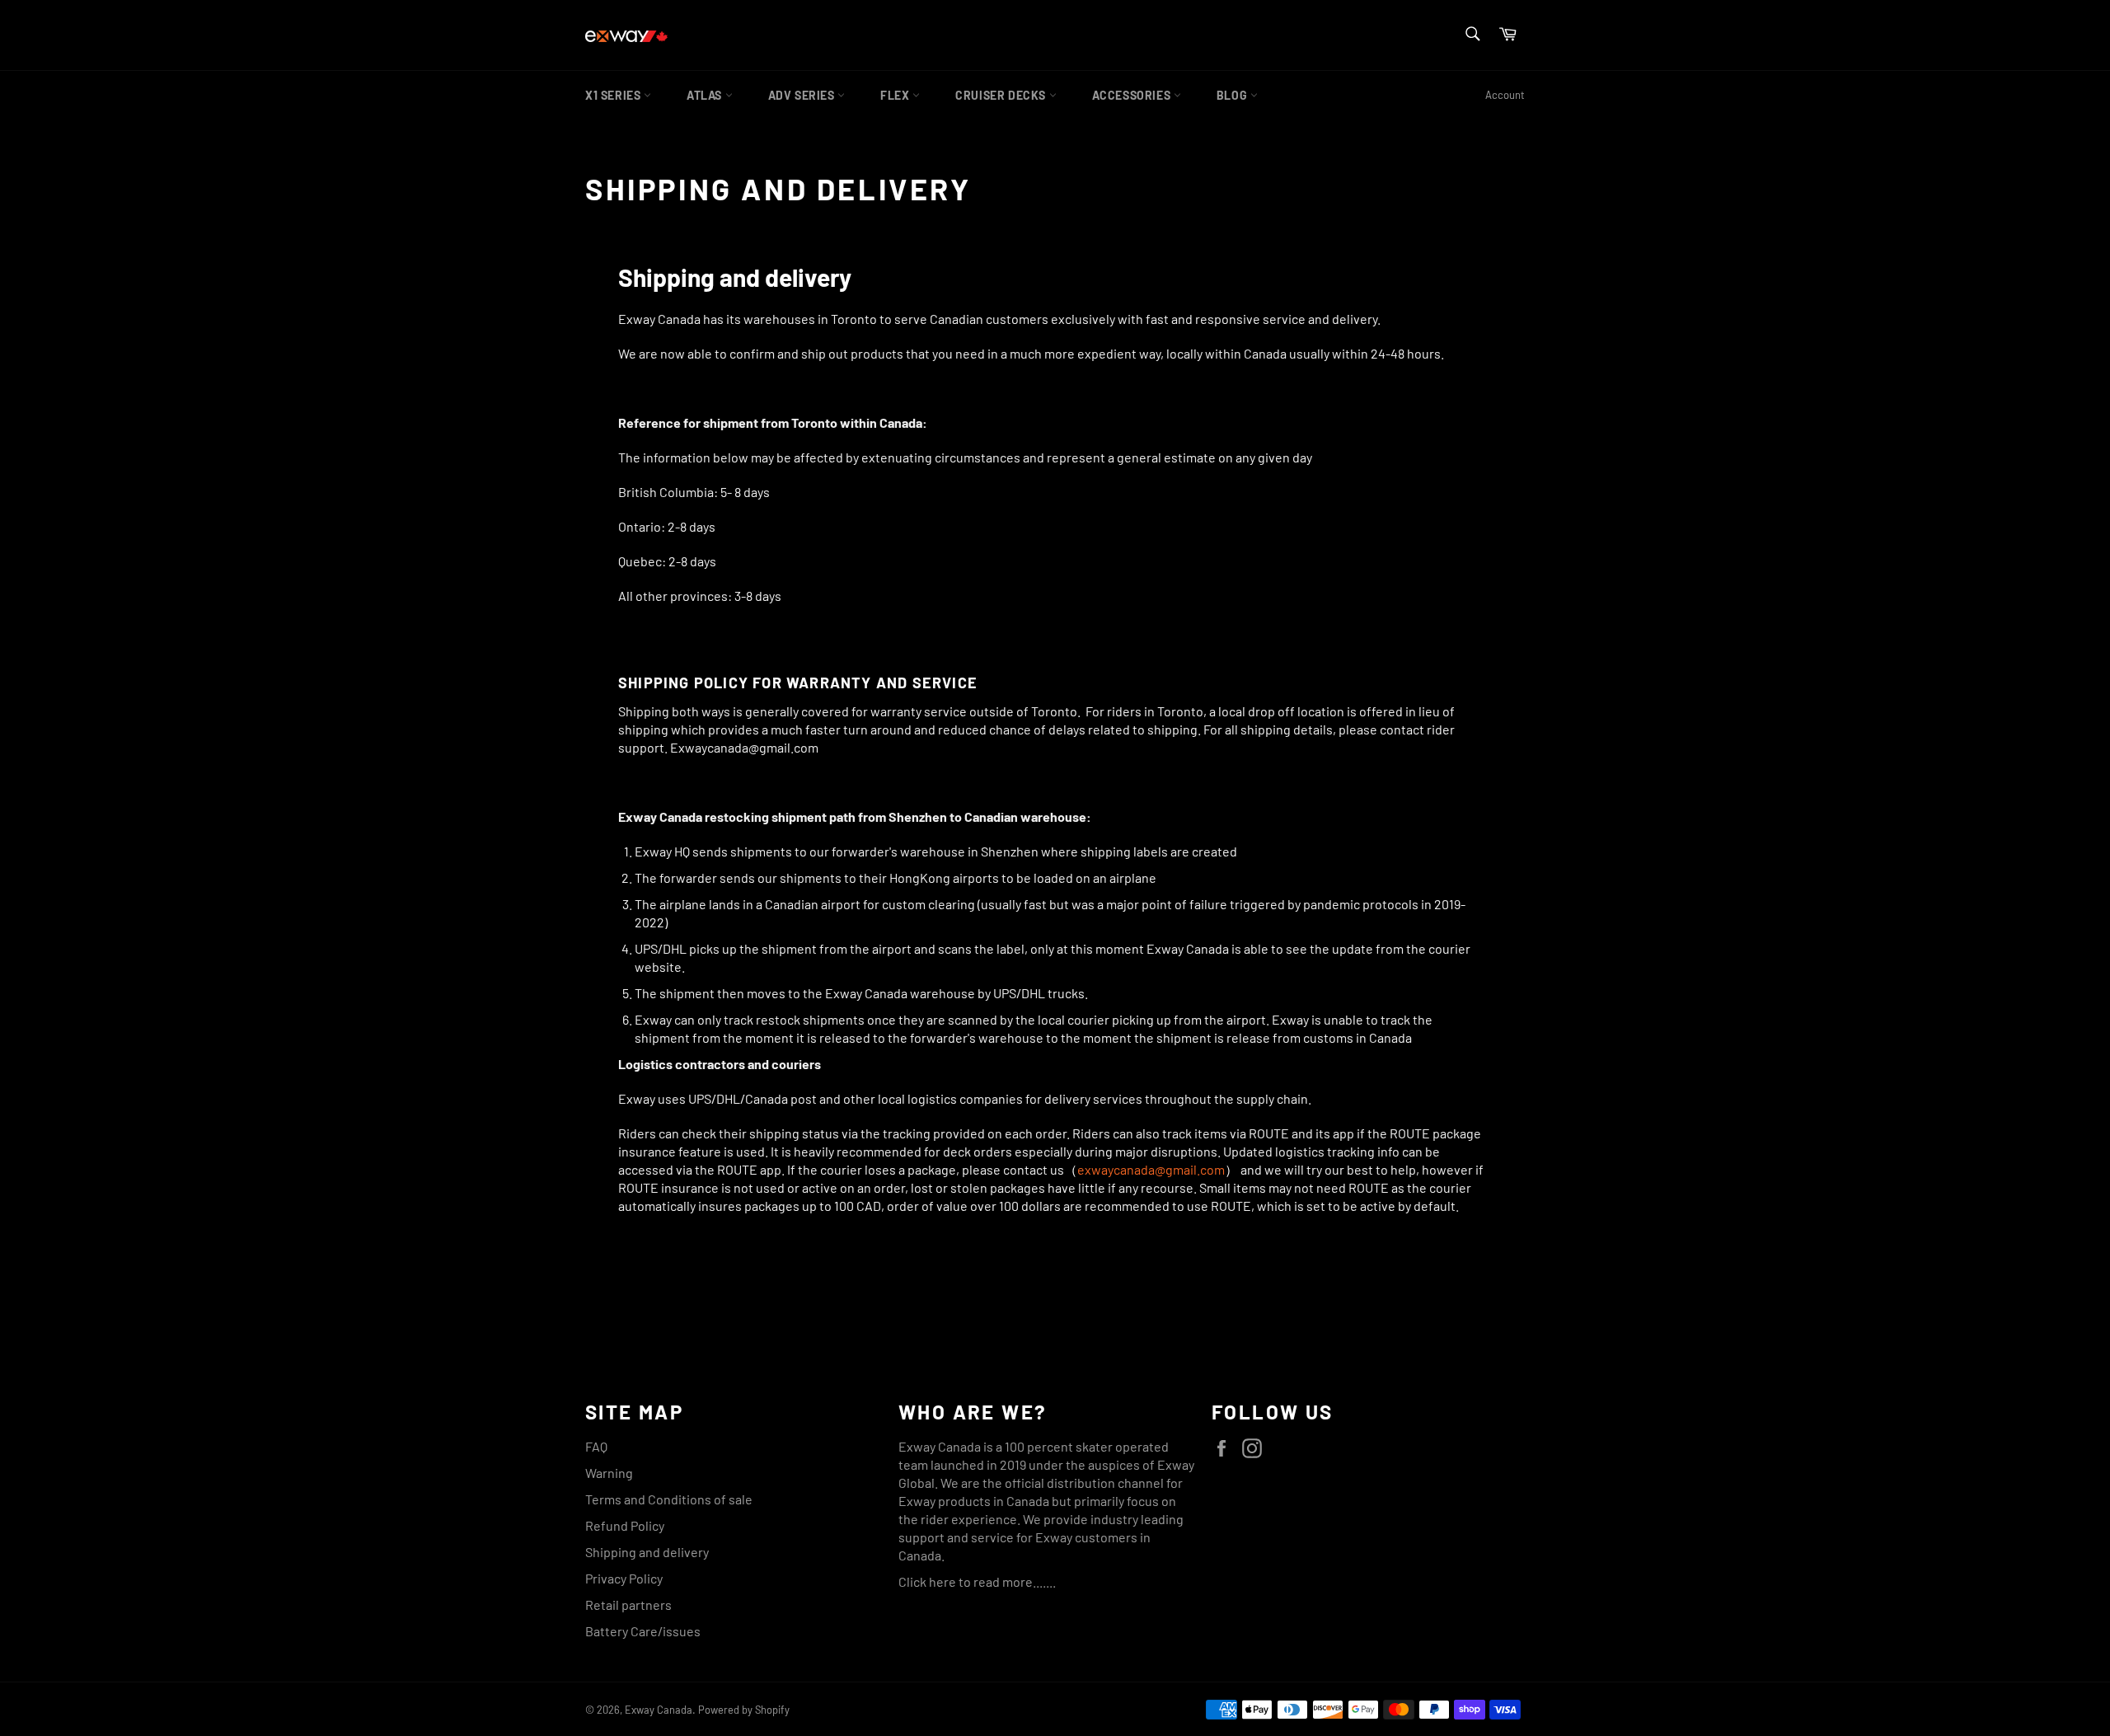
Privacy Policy (624, 1578)
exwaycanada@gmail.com (1151, 1169)
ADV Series (803, 95)
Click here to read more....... (977, 1581)
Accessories (1133, 95)
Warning (609, 1473)
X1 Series (614, 95)
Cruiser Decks (1002, 95)
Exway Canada (659, 1710)
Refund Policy (625, 1525)
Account (1505, 95)
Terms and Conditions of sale (669, 1499)
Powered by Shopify (744, 1710)
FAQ (596, 1446)
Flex (896, 95)
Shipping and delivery (647, 1552)
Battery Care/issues (643, 1631)
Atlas (706, 95)
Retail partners (628, 1605)
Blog (1233, 95)
